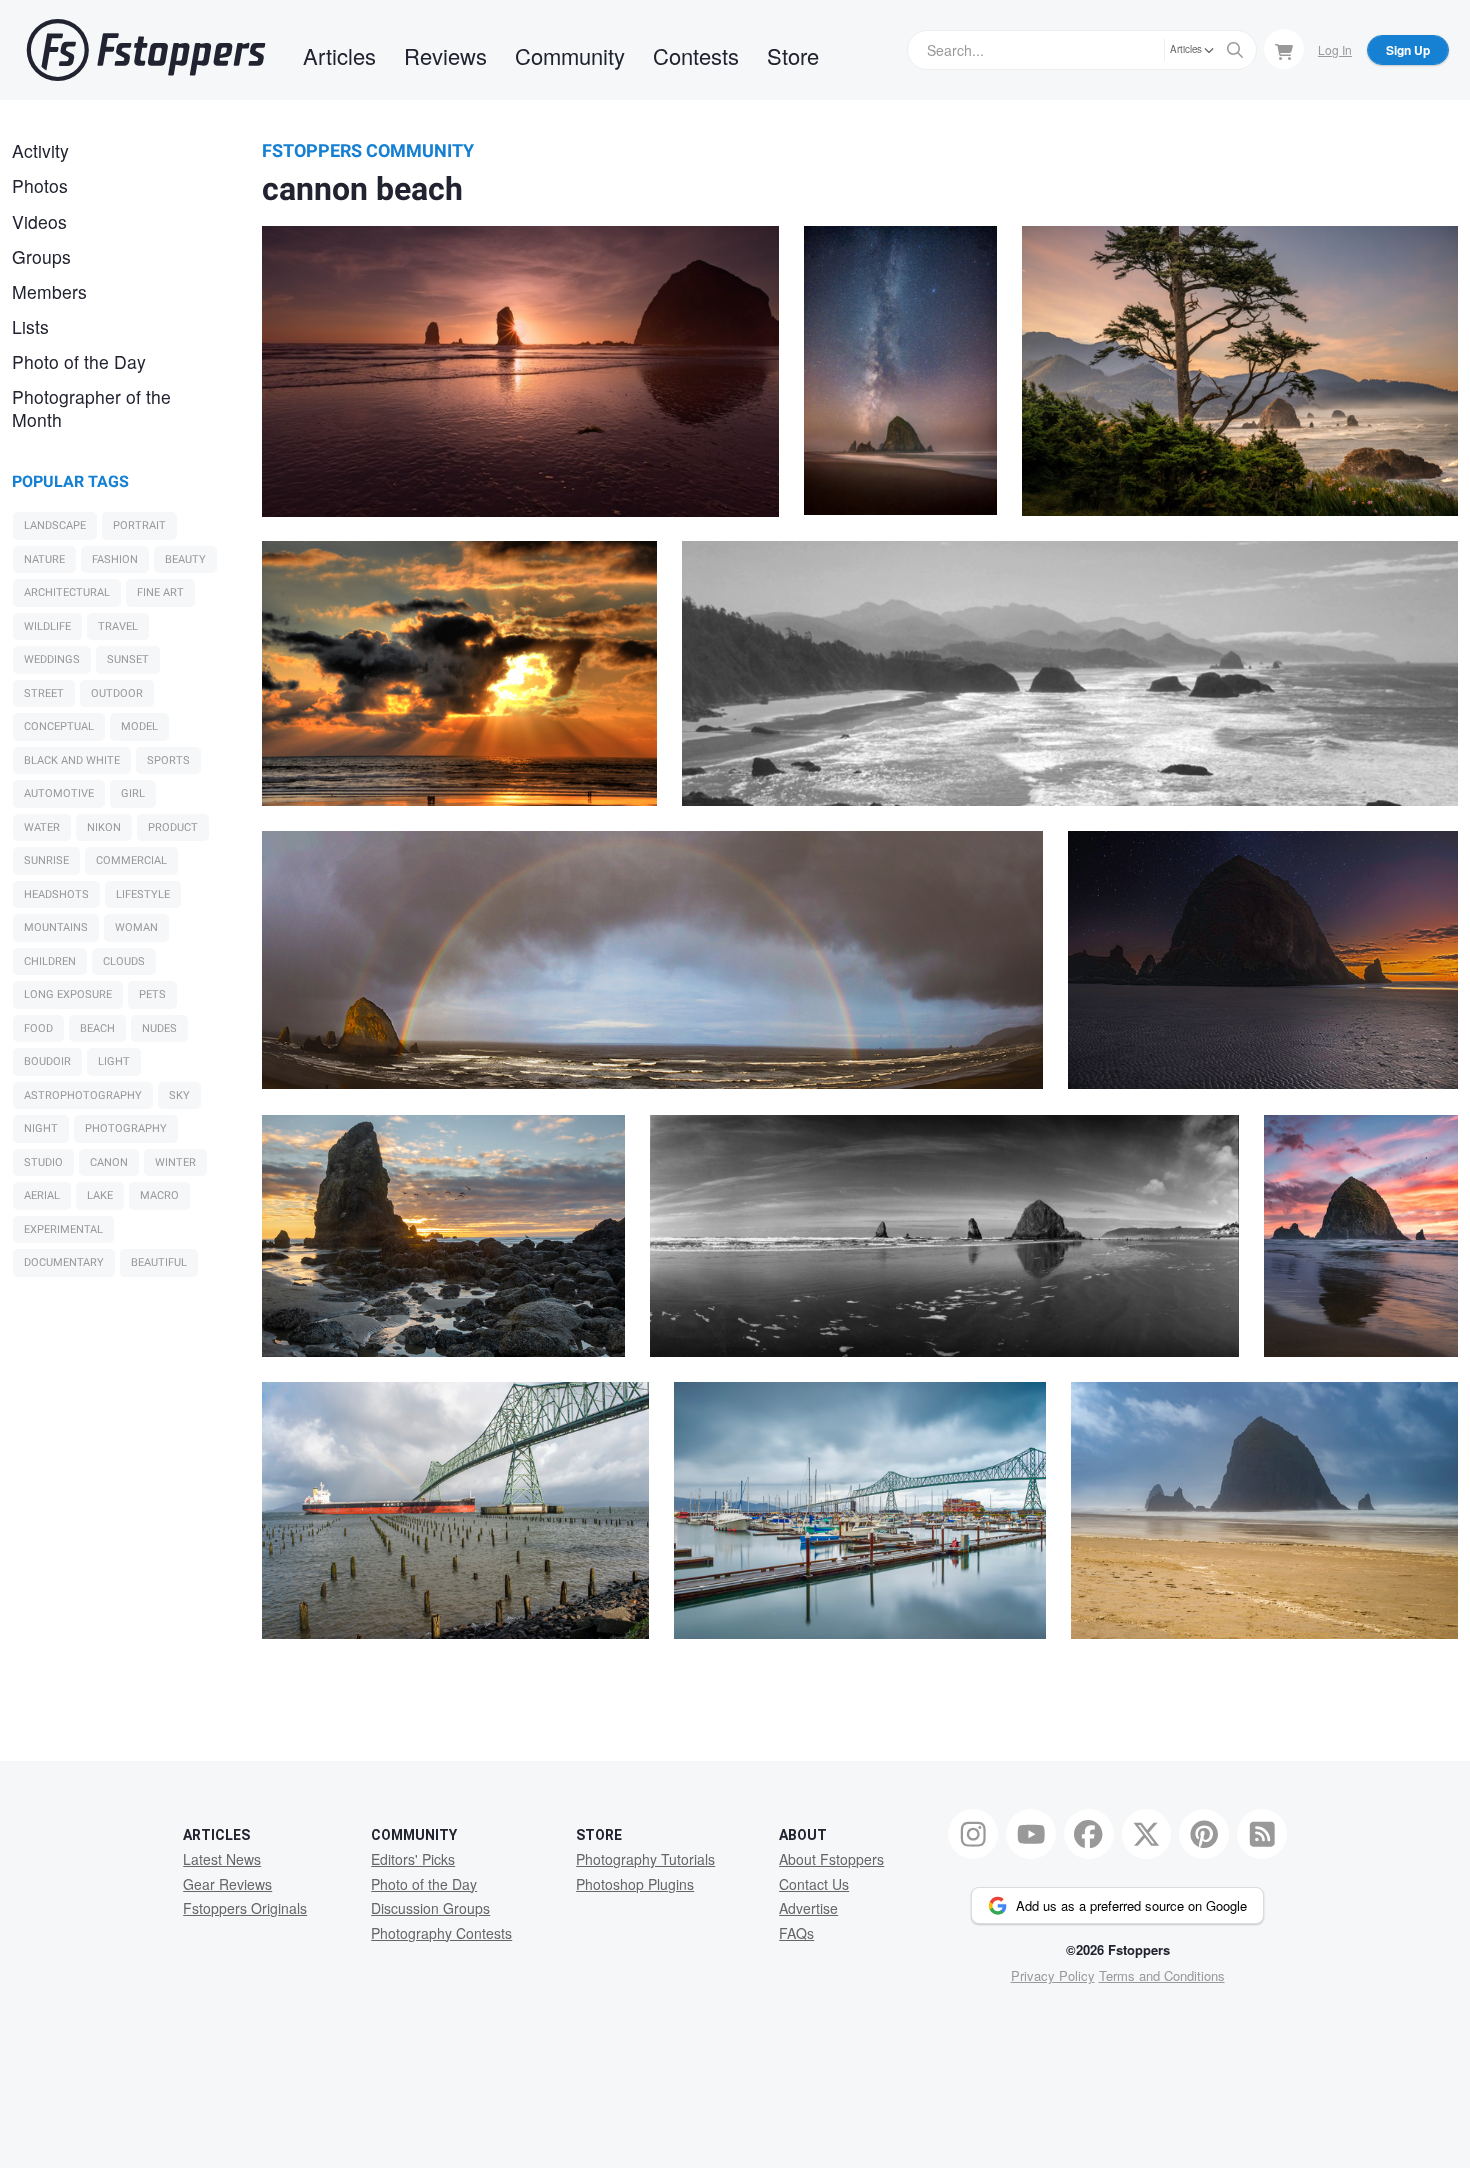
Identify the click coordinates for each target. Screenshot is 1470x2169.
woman (136, 927)
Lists (30, 326)
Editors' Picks (413, 1859)
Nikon (104, 827)
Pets (152, 994)
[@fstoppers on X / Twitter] (1147, 1834)
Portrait (139, 525)
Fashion (115, 559)
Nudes (159, 1028)
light (114, 1061)
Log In (1335, 49)
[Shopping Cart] (1284, 49)
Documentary (64, 1262)
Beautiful (159, 1262)
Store (793, 55)
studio (43, 1162)
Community (570, 55)
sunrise (46, 860)
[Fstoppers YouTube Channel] (1031, 1834)
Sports (168, 760)
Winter (175, 1162)
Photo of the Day (79, 361)
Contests (696, 55)
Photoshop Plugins (635, 1884)
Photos (40, 185)
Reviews (445, 55)
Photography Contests (441, 1933)
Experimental (63, 1229)
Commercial (131, 860)
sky (179, 1095)
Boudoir (47, 1061)
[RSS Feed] (1262, 1834)
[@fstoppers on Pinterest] (1204, 1834)
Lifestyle (143, 894)
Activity (40, 150)
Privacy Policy (1053, 1975)
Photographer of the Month (91, 408)
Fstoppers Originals (245, 1908)
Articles (339, 55)
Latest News (222, 1859)
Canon (109, 1162)
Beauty (185, 559)
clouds (124, 961)
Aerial (42, 1195)
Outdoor (117, 693)
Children (50, 961)
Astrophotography (83, 1095)
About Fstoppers (831, 1859)
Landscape (55, 525)
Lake (100, 1195)
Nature (44, 559)
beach (97, 1028)
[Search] (1235, 50)
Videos (39, 221)
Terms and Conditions (1162, 1975)
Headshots (56, 894)
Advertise (808, 1908)
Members (49, 291)
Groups (41, 256)
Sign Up (1408, 50)
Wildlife (47, 626)
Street (44, 693)
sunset (128, 659)
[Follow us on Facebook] (1089, 1834)
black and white (72, 760)
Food (38, 1028)
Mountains (56, 927)
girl (133, 793)
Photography (126, 1128)
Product (173, 827)
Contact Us (814, 1884)
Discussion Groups (430, 1908)
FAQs (796, 1933)
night (41, 1128)
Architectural (67, 592)
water (42, 827)
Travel (118, 626)
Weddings (52, 659)
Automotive (59, 793)
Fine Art (160, 592)
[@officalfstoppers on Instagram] (973, 1834)
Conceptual (59, 726)
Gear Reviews (227, 1884)
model (139, 726)
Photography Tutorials (645, 1859)
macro (159, 1195)
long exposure (68, 994)
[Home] (146, 50)
